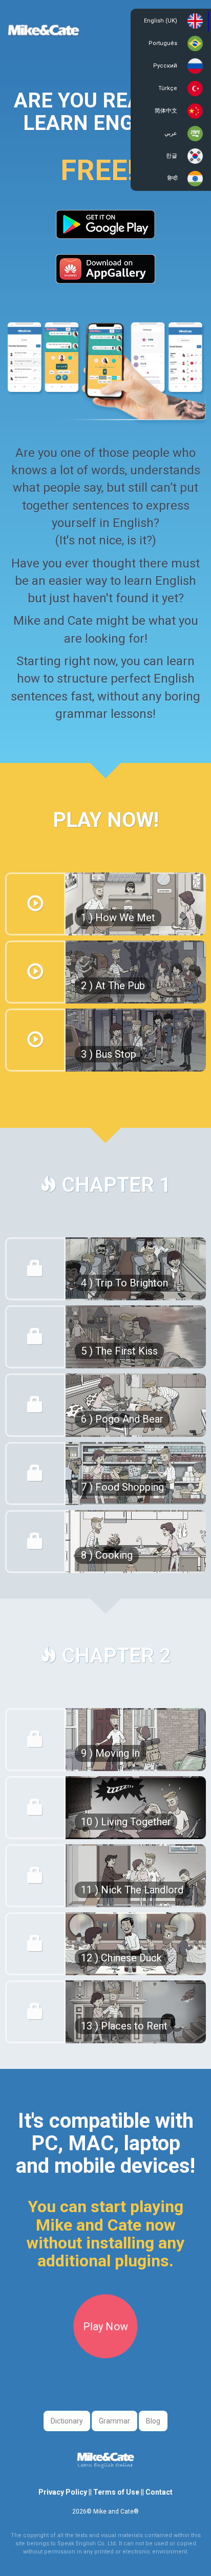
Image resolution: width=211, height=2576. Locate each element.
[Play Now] (105, 2354)
